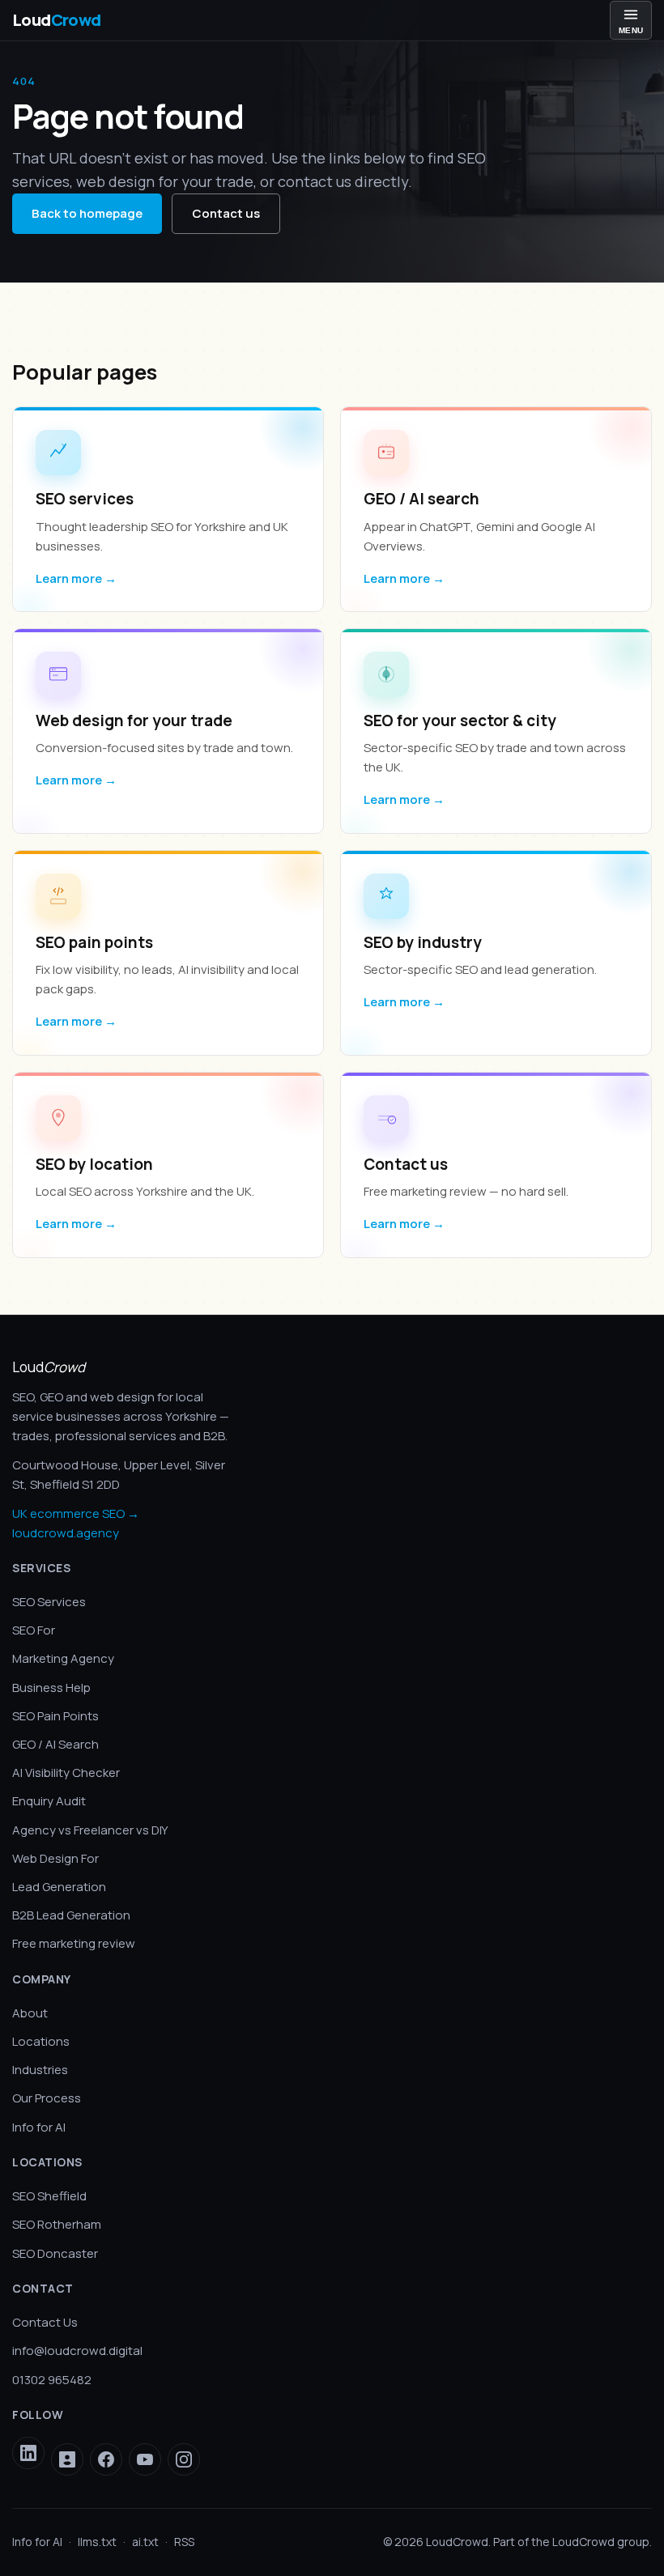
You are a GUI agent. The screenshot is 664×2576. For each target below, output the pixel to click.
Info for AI (39, 2127)
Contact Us (45, 2322)
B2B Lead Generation (71, 1915)
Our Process (47, 2098)
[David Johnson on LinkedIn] (67, 2459)
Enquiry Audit (49, 1801)
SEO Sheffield (49, 2196)
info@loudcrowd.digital (77, 2351)
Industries (40, 2070)
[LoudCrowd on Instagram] (184, 2459)
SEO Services (49, 1602)
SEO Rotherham (57, 2224)
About (30, 2013)
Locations (41, 2041)
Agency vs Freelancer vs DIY (90, 1830)
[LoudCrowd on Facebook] (106, 2459)
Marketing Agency (63, 1658)
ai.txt (145, 2542)
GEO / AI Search (55, 1744)
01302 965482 (52, 2380)
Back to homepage (87, 213)
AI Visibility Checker (66, 1773)
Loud (57, 20)
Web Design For (55, 1858)
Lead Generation (59, 1887)
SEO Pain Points (55, 1716)
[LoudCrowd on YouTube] (145, 2459)
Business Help (51, 1688)
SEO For (34, 1630)
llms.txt (97, 2542)
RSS (184, 2542)
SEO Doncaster (55, 2253)
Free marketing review (74, 1943)
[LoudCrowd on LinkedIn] (28, 2453)
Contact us (226, 213)
